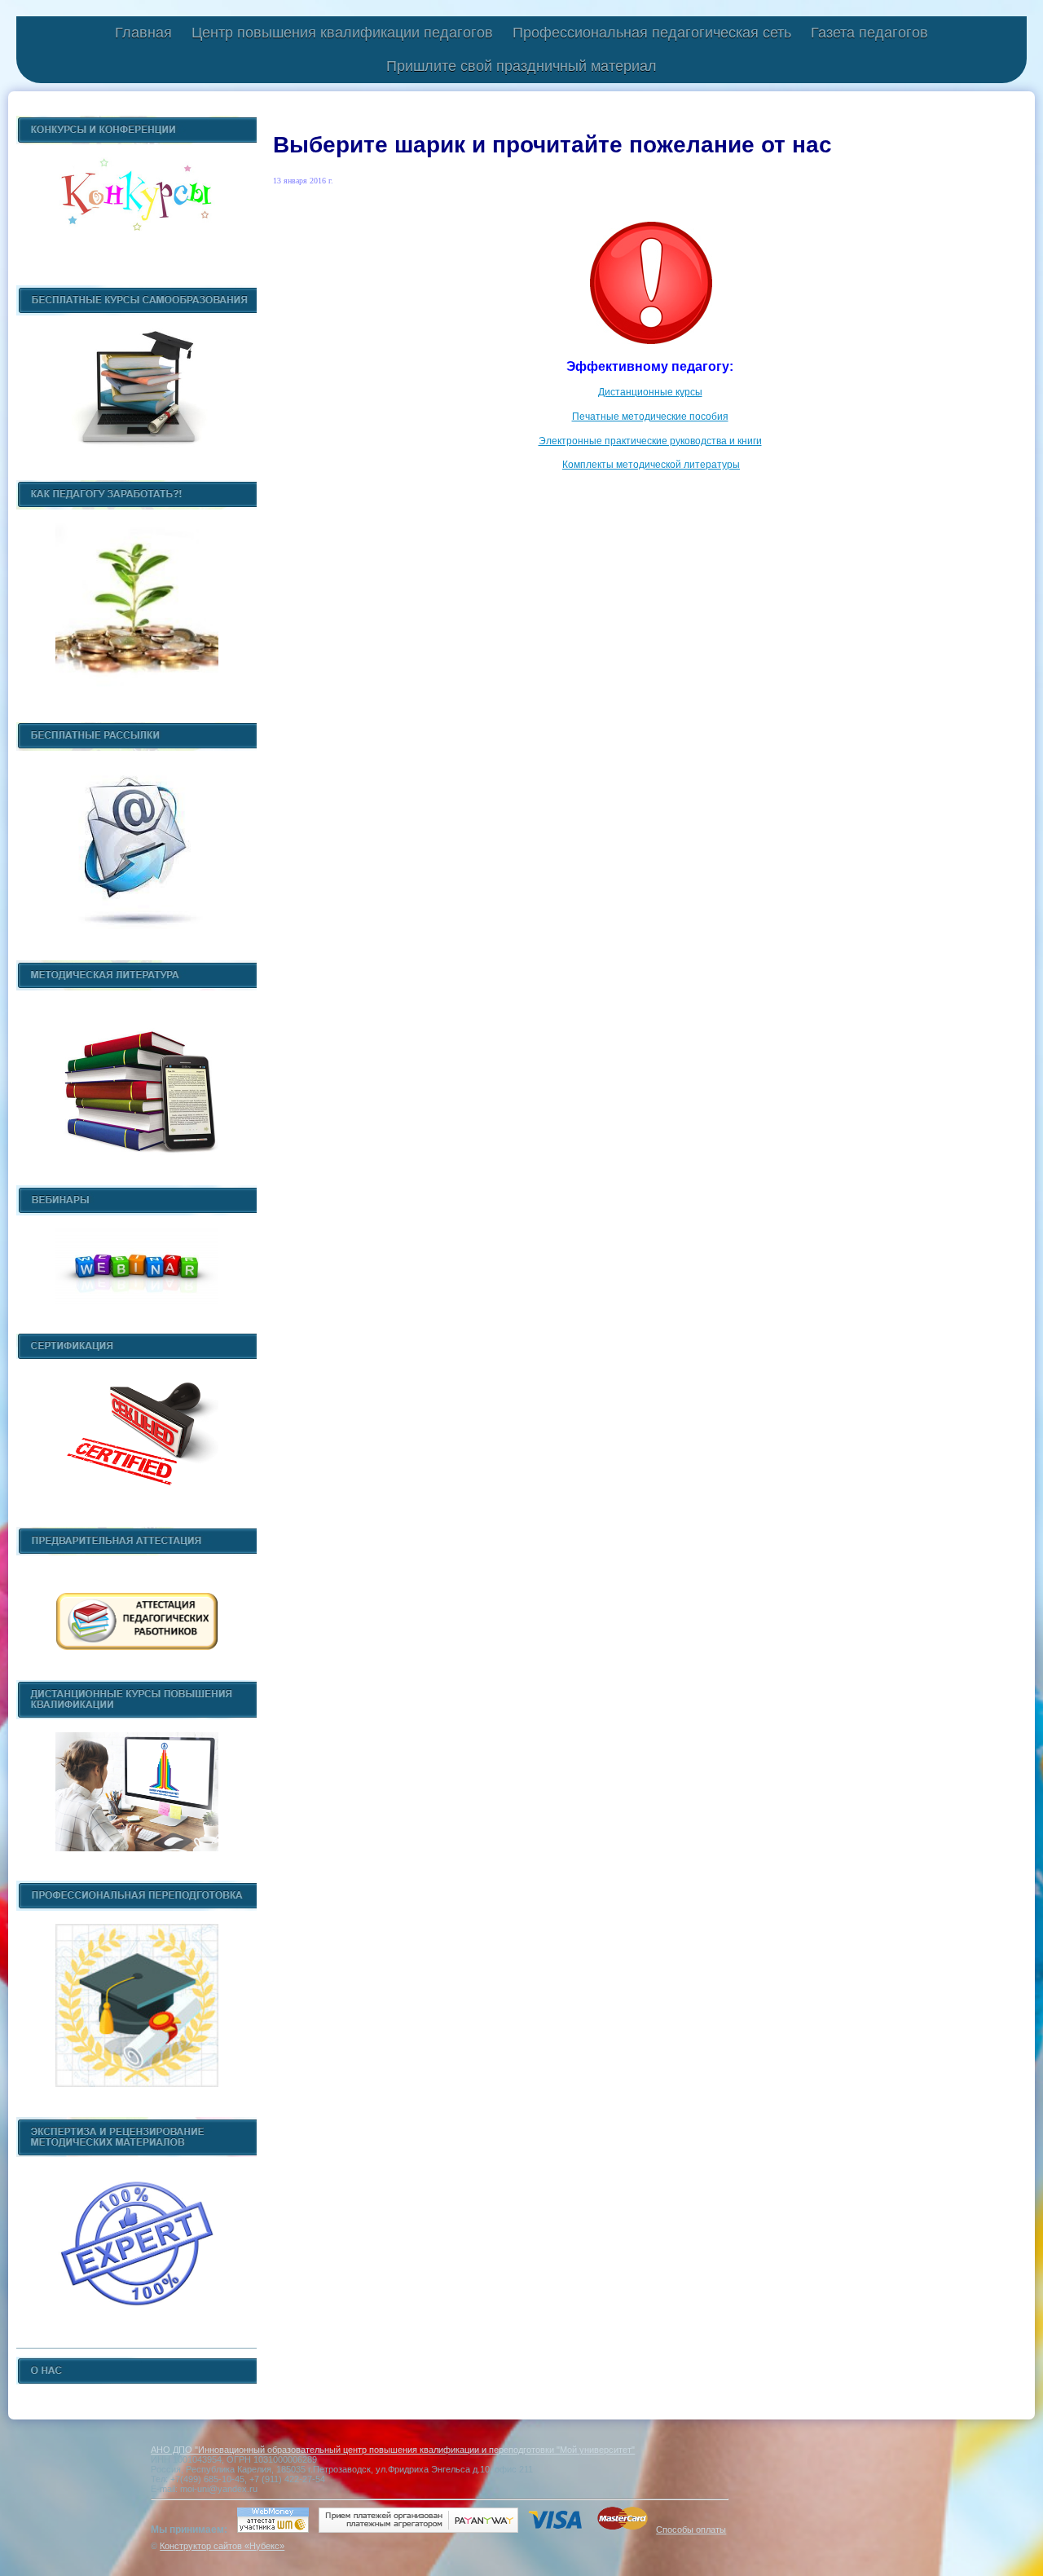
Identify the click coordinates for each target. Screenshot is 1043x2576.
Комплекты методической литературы (651, 465)
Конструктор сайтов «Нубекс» (222, 2546)
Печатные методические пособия (650, 417)
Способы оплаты (691, 2530)
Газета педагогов (869, 33)
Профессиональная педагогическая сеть (652, 33)
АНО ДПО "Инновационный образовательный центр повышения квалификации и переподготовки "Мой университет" (393, 2450)
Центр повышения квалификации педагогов (342, 33)
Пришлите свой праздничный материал (521, 66)
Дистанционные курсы (650, 392)
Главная (143, 33)
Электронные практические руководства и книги (650, 441)
